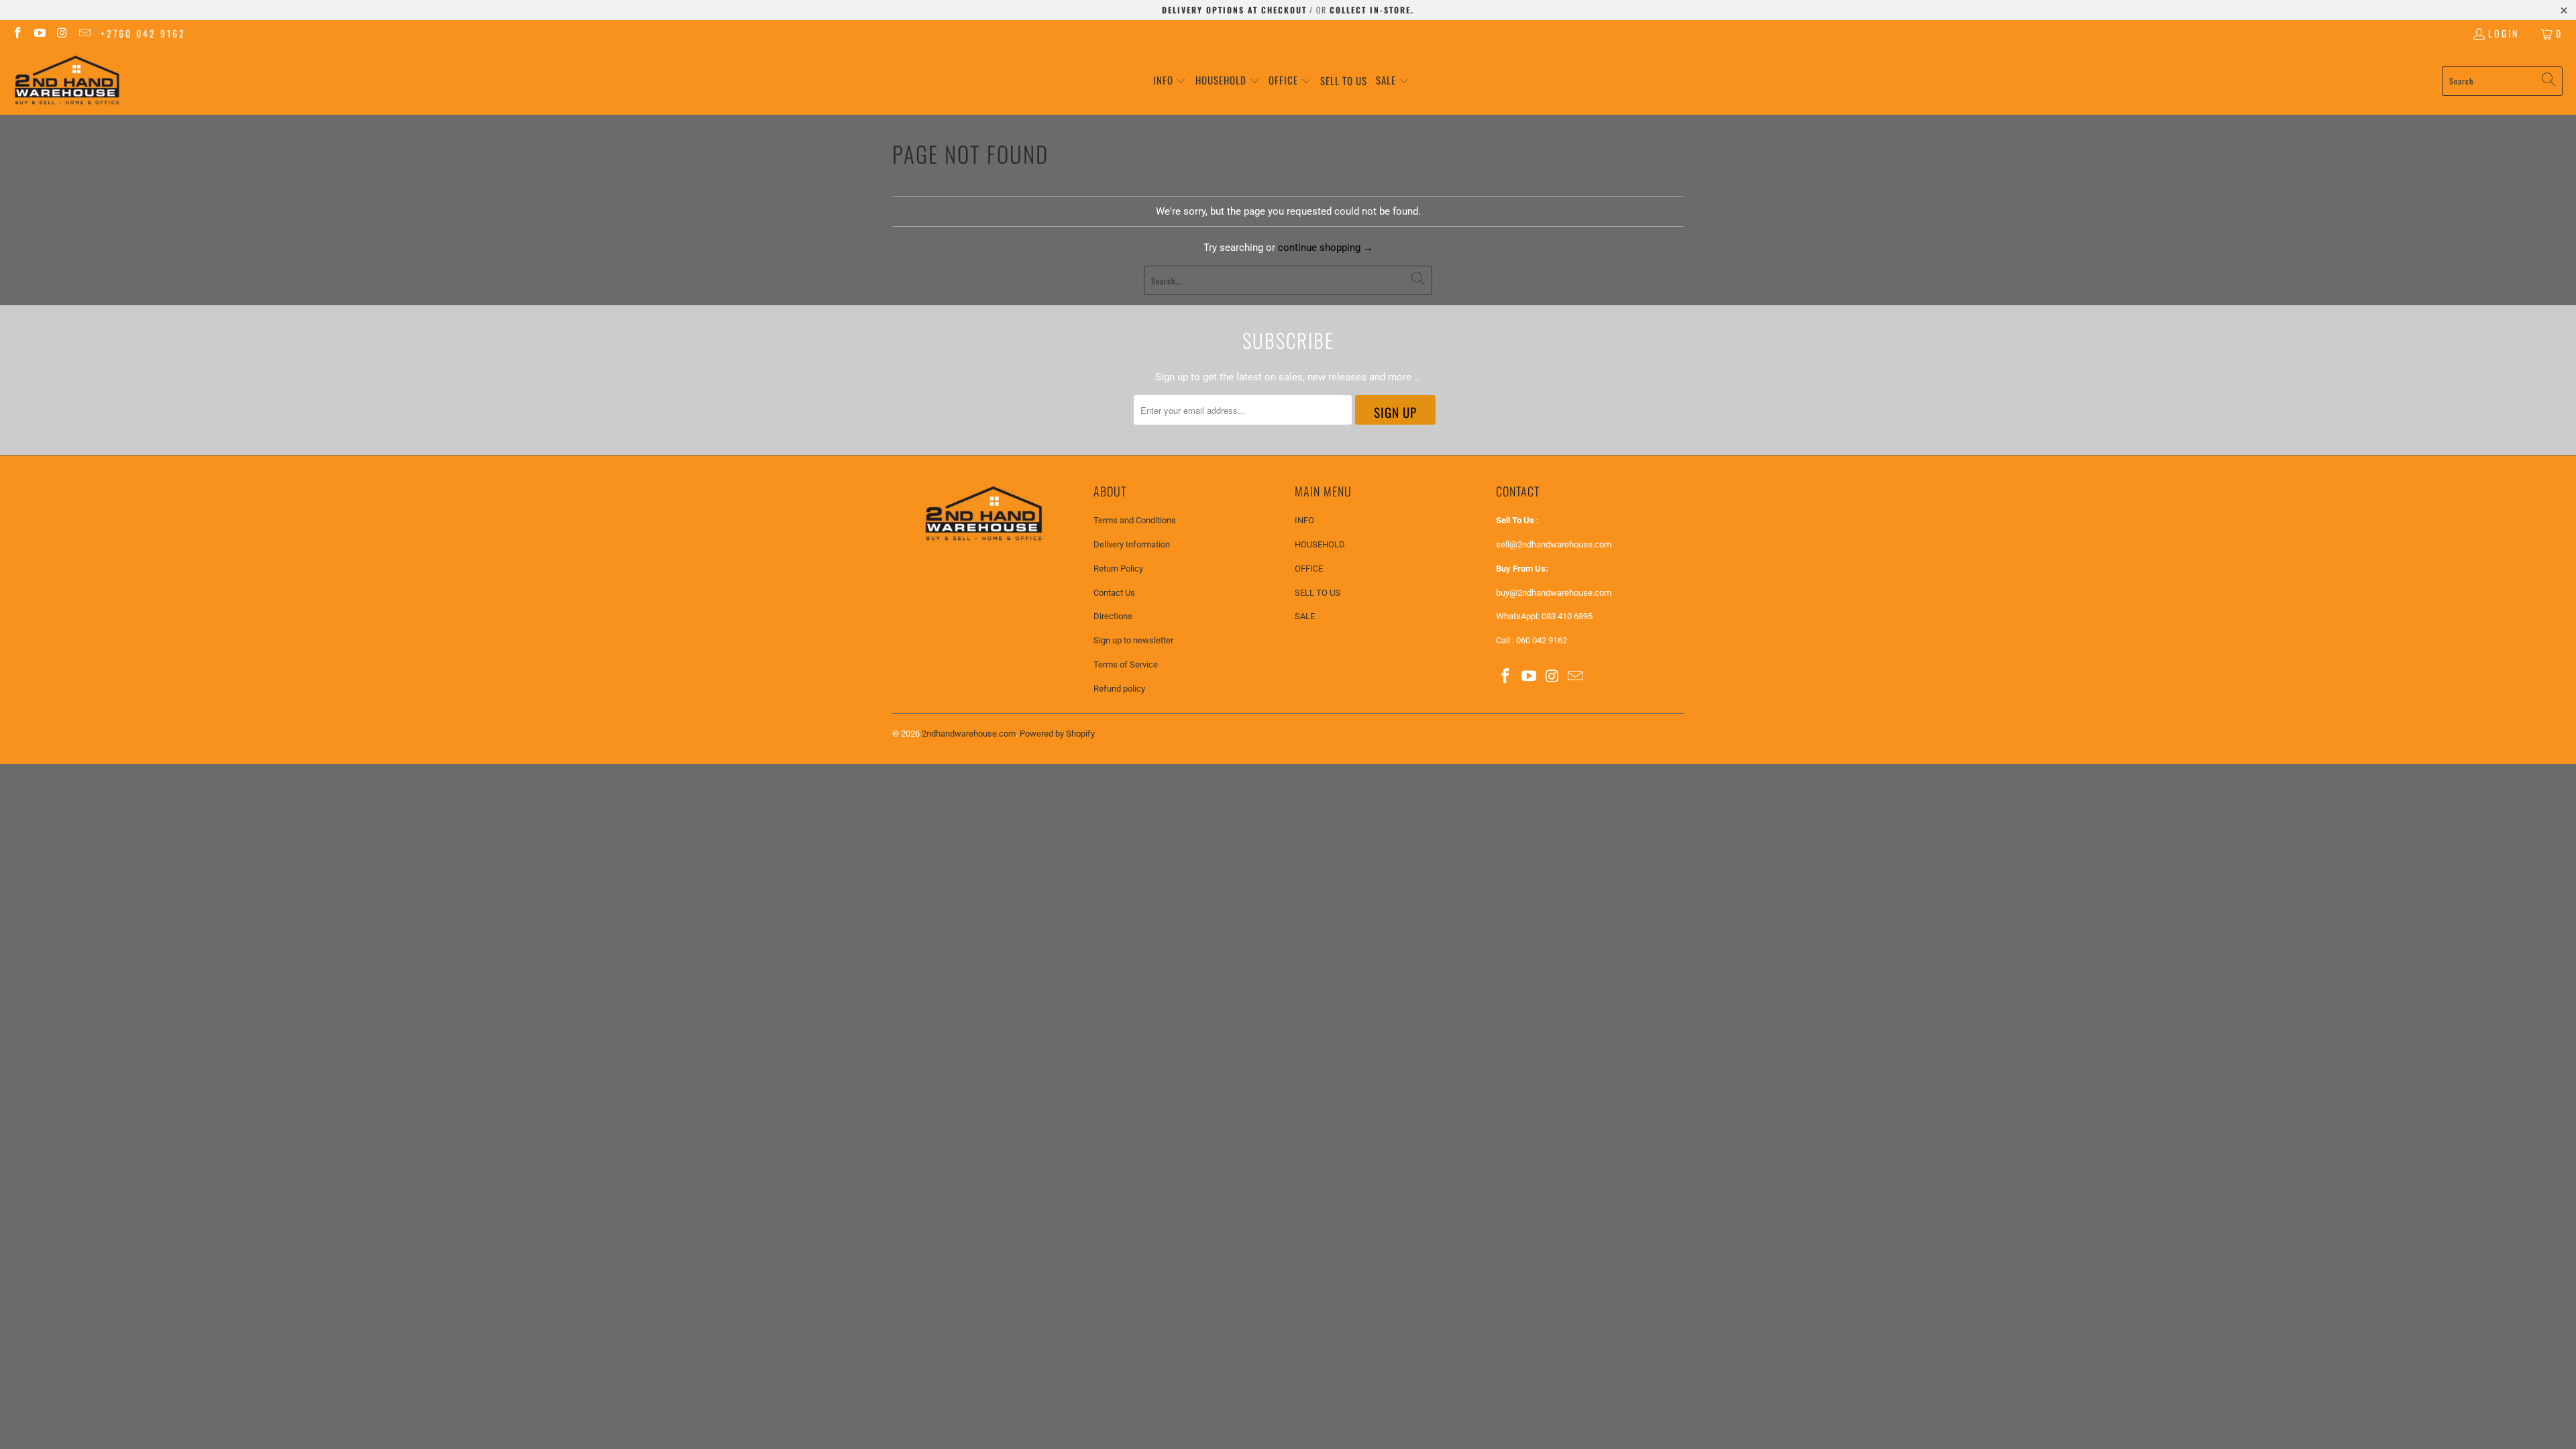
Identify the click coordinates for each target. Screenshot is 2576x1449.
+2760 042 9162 (143, 33)
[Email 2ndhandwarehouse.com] (85, 33)
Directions (1113, 616)
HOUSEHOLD (1320, 544)
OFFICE (1309, 569)
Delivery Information (1132, 544)
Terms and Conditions (1135, 520)
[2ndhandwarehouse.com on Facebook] (17, 33)
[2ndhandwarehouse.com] (67, 81)
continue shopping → (1326, 248)
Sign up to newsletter (1133, 640)
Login (2504, 33)
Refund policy (1119, 689)
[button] (1170, 81)
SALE (1305, 616)
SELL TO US (1318, 593)
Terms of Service (1126, 664)
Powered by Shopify (1057, 734)
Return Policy (1118, 569)
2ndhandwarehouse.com (969, 734)
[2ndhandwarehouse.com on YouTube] (40, 33)
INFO (1304, 520)
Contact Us (1114, 593)
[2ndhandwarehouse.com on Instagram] (62, 33)
